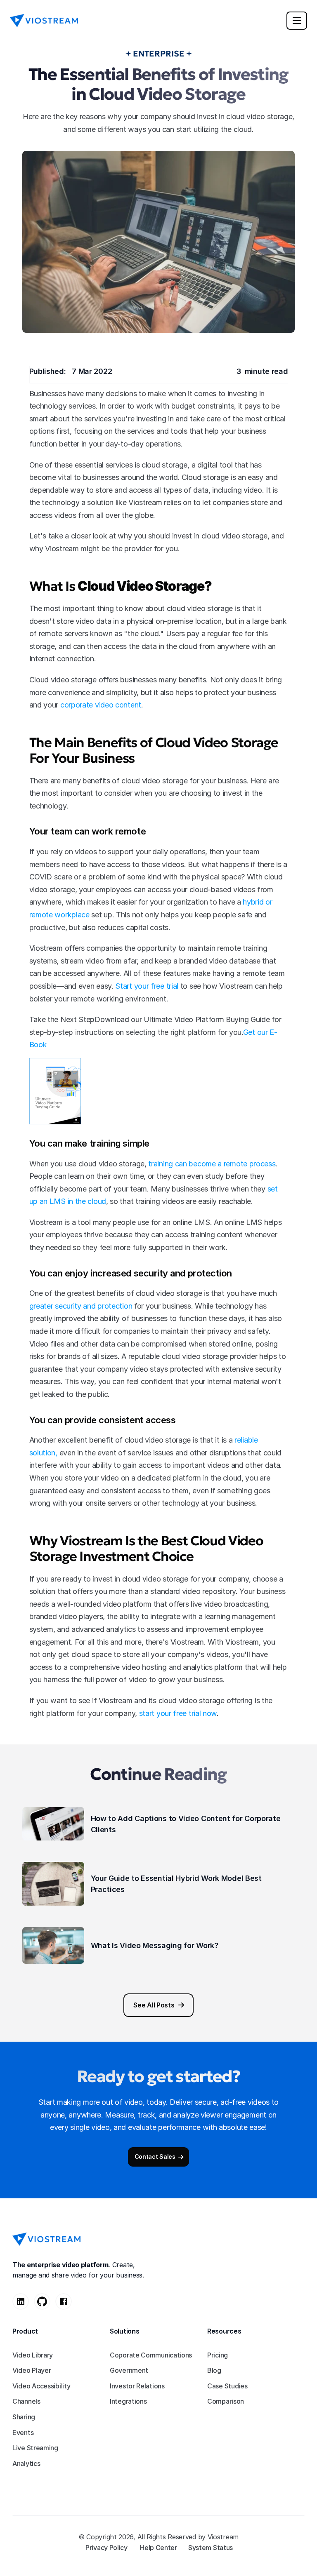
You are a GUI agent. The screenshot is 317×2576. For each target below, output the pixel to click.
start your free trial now (178, 1713)
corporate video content (101, 705)
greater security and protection (81, 1306)
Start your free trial (147, 986)
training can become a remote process (212, 1164)
